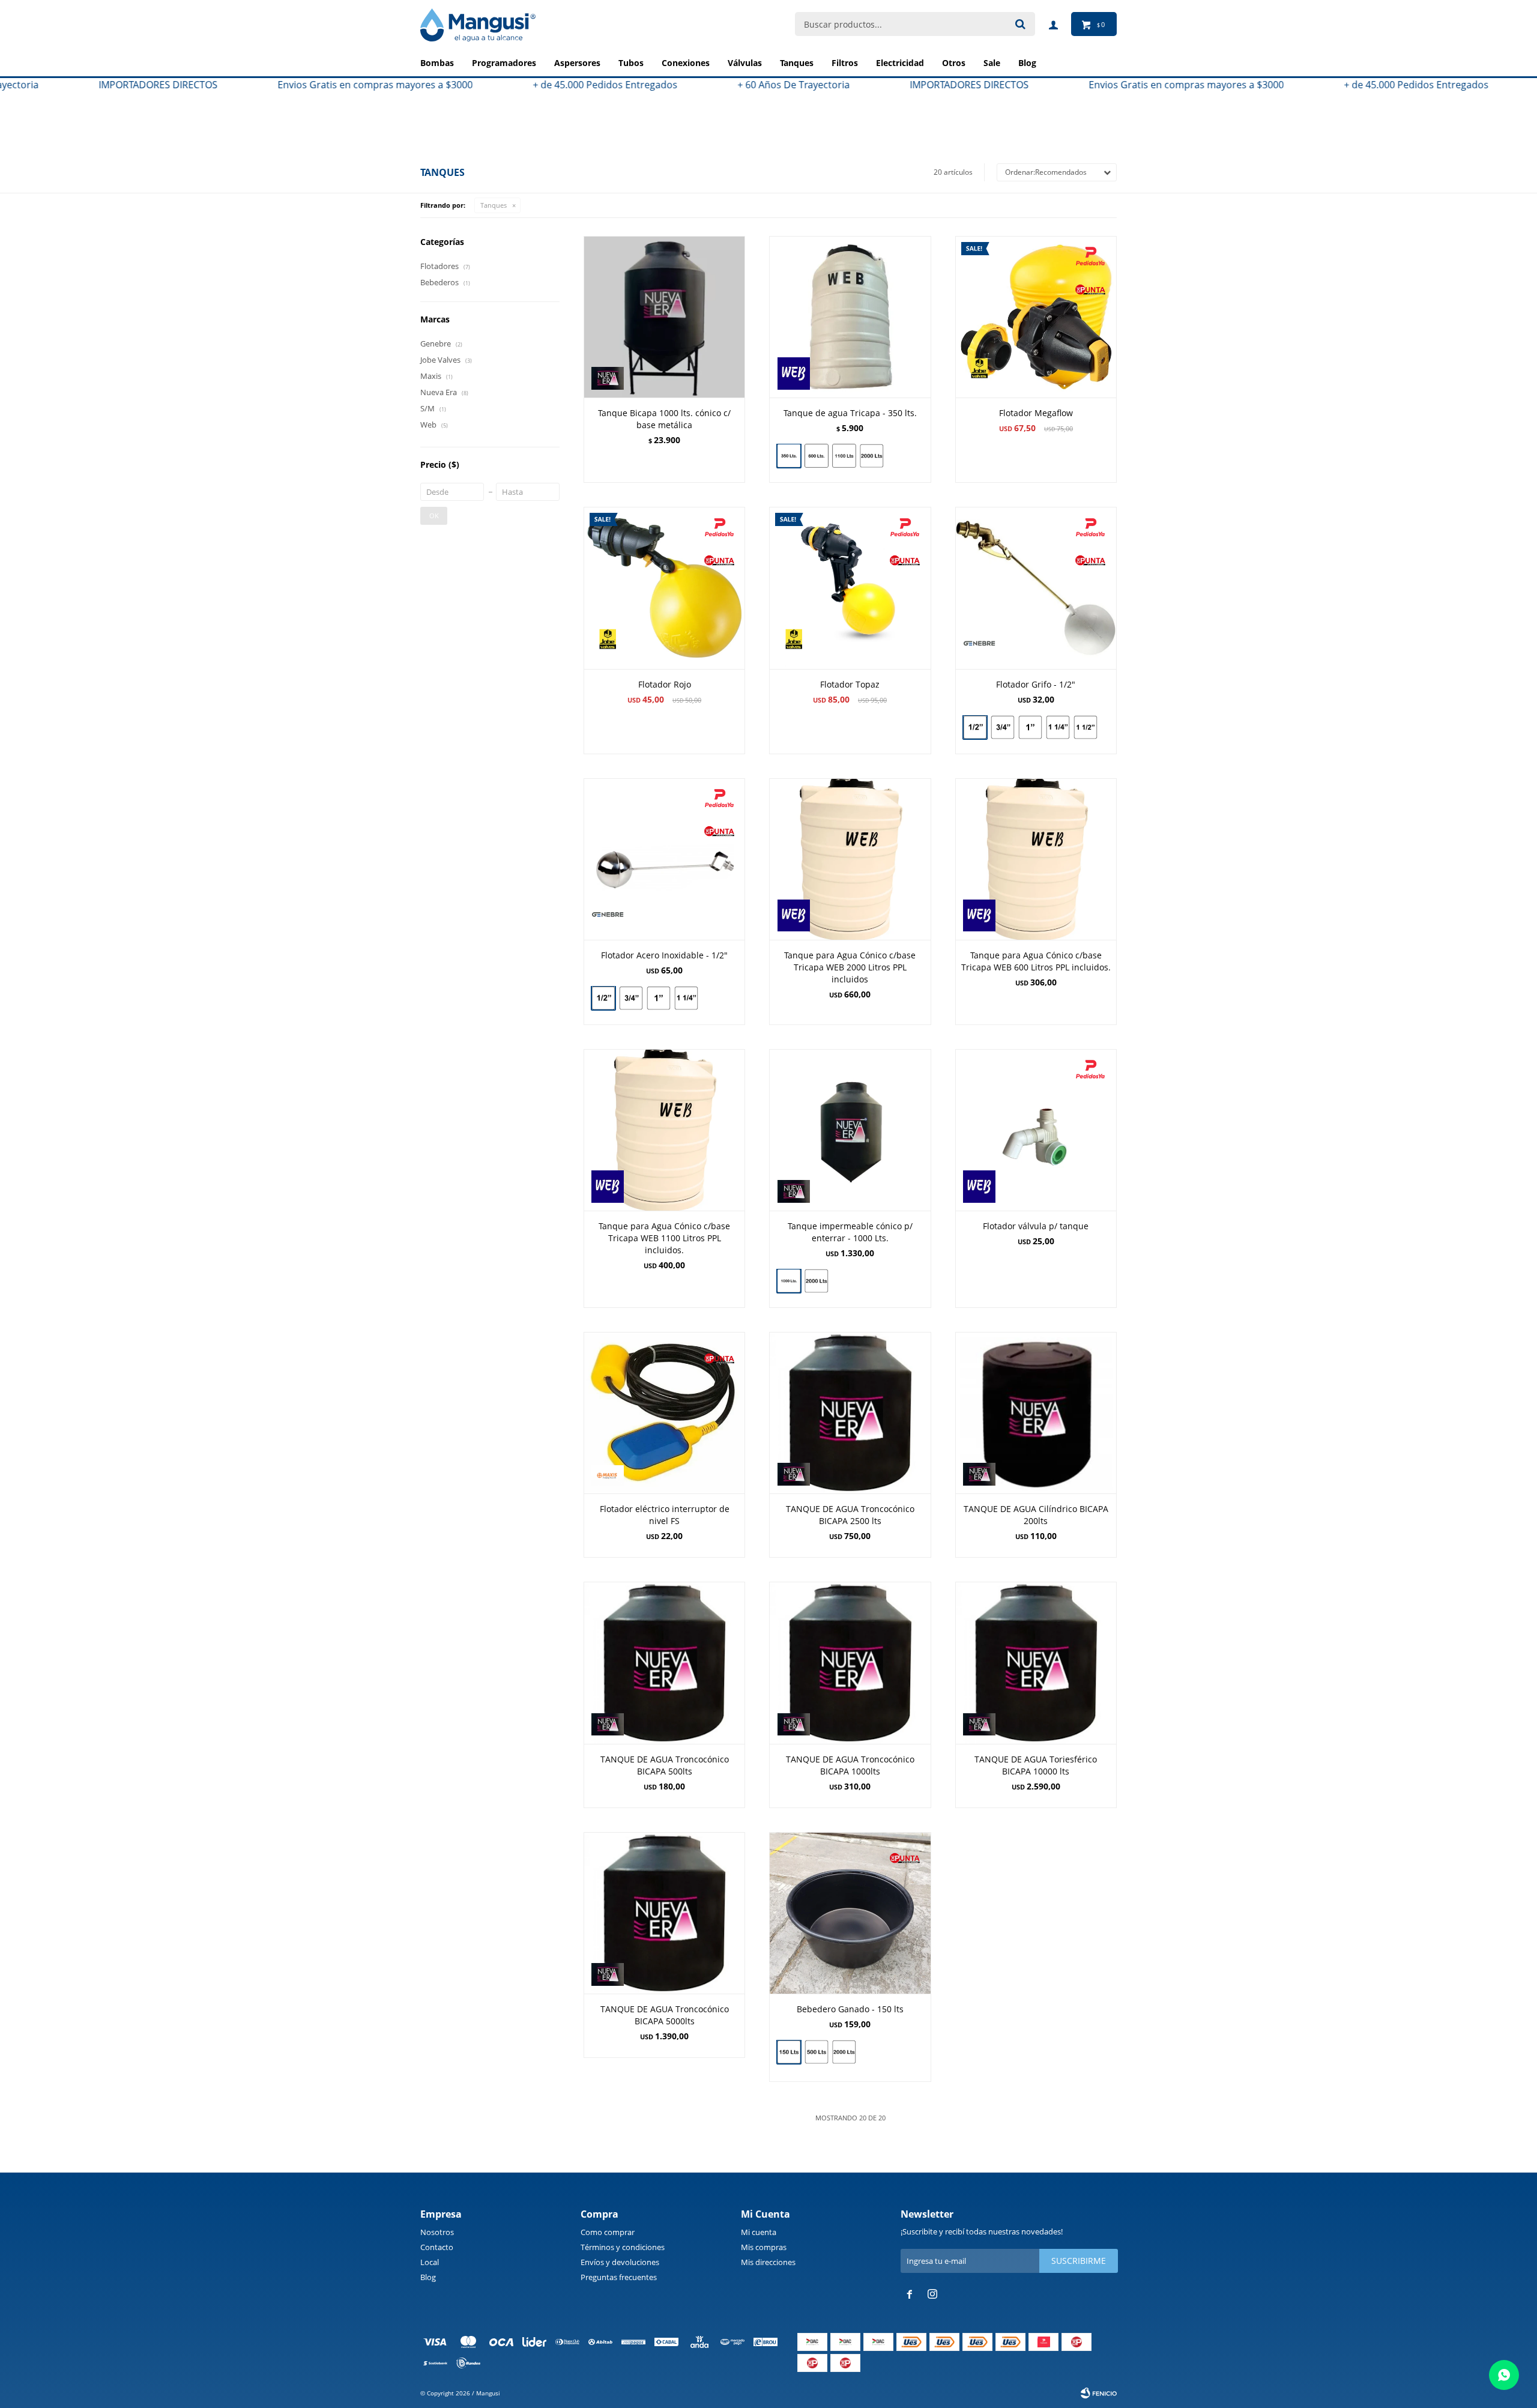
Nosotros (437, 2232)
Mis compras (764, 2247)
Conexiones (686, 63)
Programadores (504, 63)
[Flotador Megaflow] (1036, 317)
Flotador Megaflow (1036, 413)
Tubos (631, 63)
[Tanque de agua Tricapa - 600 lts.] (817, 456)
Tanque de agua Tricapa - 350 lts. (850, 413)
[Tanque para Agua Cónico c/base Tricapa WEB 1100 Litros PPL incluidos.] (664, 1130)
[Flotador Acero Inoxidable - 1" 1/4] (686, 1000)
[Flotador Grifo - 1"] (1030, 727)
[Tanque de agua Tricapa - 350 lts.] (850, 317)
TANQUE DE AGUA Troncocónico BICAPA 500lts (665, 1765)
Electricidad (900, 63)
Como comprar (608, 2232)
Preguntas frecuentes (619, 2277)
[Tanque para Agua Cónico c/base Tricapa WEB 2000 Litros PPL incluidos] (850, 859)
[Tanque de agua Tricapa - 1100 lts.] (844, 456)
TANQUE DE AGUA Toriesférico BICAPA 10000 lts (1036, 1765)
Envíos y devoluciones (620, 2262)
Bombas (437, 63)
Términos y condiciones (623, 2247)
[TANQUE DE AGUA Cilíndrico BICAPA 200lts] (1036, 1413)
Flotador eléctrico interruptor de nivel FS (665, 1515)
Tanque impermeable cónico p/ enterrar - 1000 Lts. (850, 1232)
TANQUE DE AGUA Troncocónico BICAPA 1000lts (850, 1765)
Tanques (797, 63)
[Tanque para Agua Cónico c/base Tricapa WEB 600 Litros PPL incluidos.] (1036, 859)
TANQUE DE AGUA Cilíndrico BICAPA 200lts (1036, 1515)
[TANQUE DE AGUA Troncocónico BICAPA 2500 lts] (850, 1413)
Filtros (845, 63)
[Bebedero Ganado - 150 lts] (850, 1913)
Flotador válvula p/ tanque (1036, 1226)
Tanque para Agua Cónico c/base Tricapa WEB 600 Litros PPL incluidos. (1036, 961)
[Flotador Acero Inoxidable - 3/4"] (631, 998)
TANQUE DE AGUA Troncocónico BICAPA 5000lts (665, 2015)
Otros (954, 63)
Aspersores (577, 63)
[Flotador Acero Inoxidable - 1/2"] (664, 859)
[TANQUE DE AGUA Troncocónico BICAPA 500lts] (664, 1662)
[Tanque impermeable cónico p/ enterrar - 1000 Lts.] (850, 1130)
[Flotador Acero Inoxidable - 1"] (659, 998)
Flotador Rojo (665, 684)
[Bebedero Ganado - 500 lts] (817, 2052)
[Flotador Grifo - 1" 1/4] (1058, 727)
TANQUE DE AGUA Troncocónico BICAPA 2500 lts (850, 1515)
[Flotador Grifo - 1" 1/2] (1086, 729)
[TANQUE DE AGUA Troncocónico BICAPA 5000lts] (664, 1913)
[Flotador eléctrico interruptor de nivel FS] (664, 1413)
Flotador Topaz (850, 684)
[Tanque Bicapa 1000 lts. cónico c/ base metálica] (664, 317)
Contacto (437, 2247)
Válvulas (745, 63)
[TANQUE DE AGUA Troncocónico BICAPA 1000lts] (850, 1662)
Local (430, 2262)
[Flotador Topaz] (850, 588)
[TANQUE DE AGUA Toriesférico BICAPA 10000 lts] (1036, 1662)
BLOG (1027, 63)
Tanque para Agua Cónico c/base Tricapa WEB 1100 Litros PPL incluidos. (664, 1238)
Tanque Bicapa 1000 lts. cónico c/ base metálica (664, 419)
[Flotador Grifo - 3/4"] (1003, 727)
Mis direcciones (768, 2262)
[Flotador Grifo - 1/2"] (1036, 588)
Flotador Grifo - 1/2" (1036, 684)
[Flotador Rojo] (664, 588)
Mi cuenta (759, 2232)
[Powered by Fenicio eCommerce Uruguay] (1099, 2393)
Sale (992, 63)
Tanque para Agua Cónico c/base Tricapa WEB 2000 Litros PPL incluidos (850, 967)
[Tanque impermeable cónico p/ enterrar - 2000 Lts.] (817, 1282)
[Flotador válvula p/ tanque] (1036, 1130)
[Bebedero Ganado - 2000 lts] (844, 2053)
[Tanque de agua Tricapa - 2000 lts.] (872, 457)
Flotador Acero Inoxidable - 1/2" (664, 955)
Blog (428, 2277)
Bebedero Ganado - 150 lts (850, 2009)
